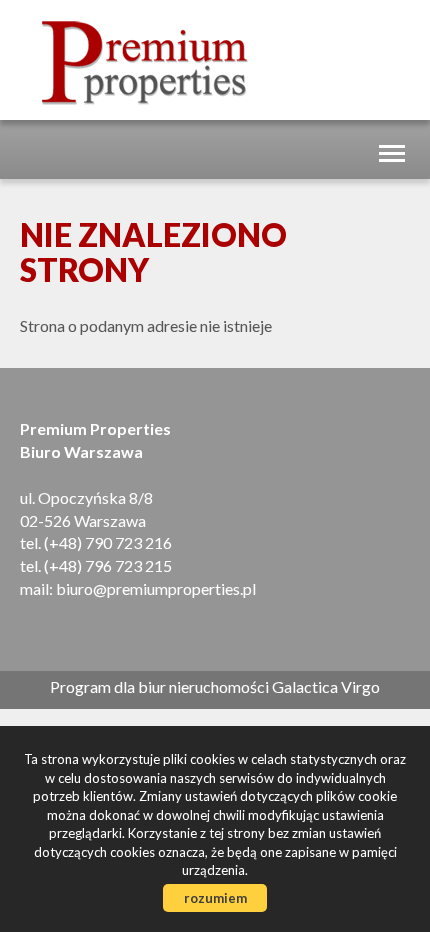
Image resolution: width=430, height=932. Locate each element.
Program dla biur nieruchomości (161, 686)
